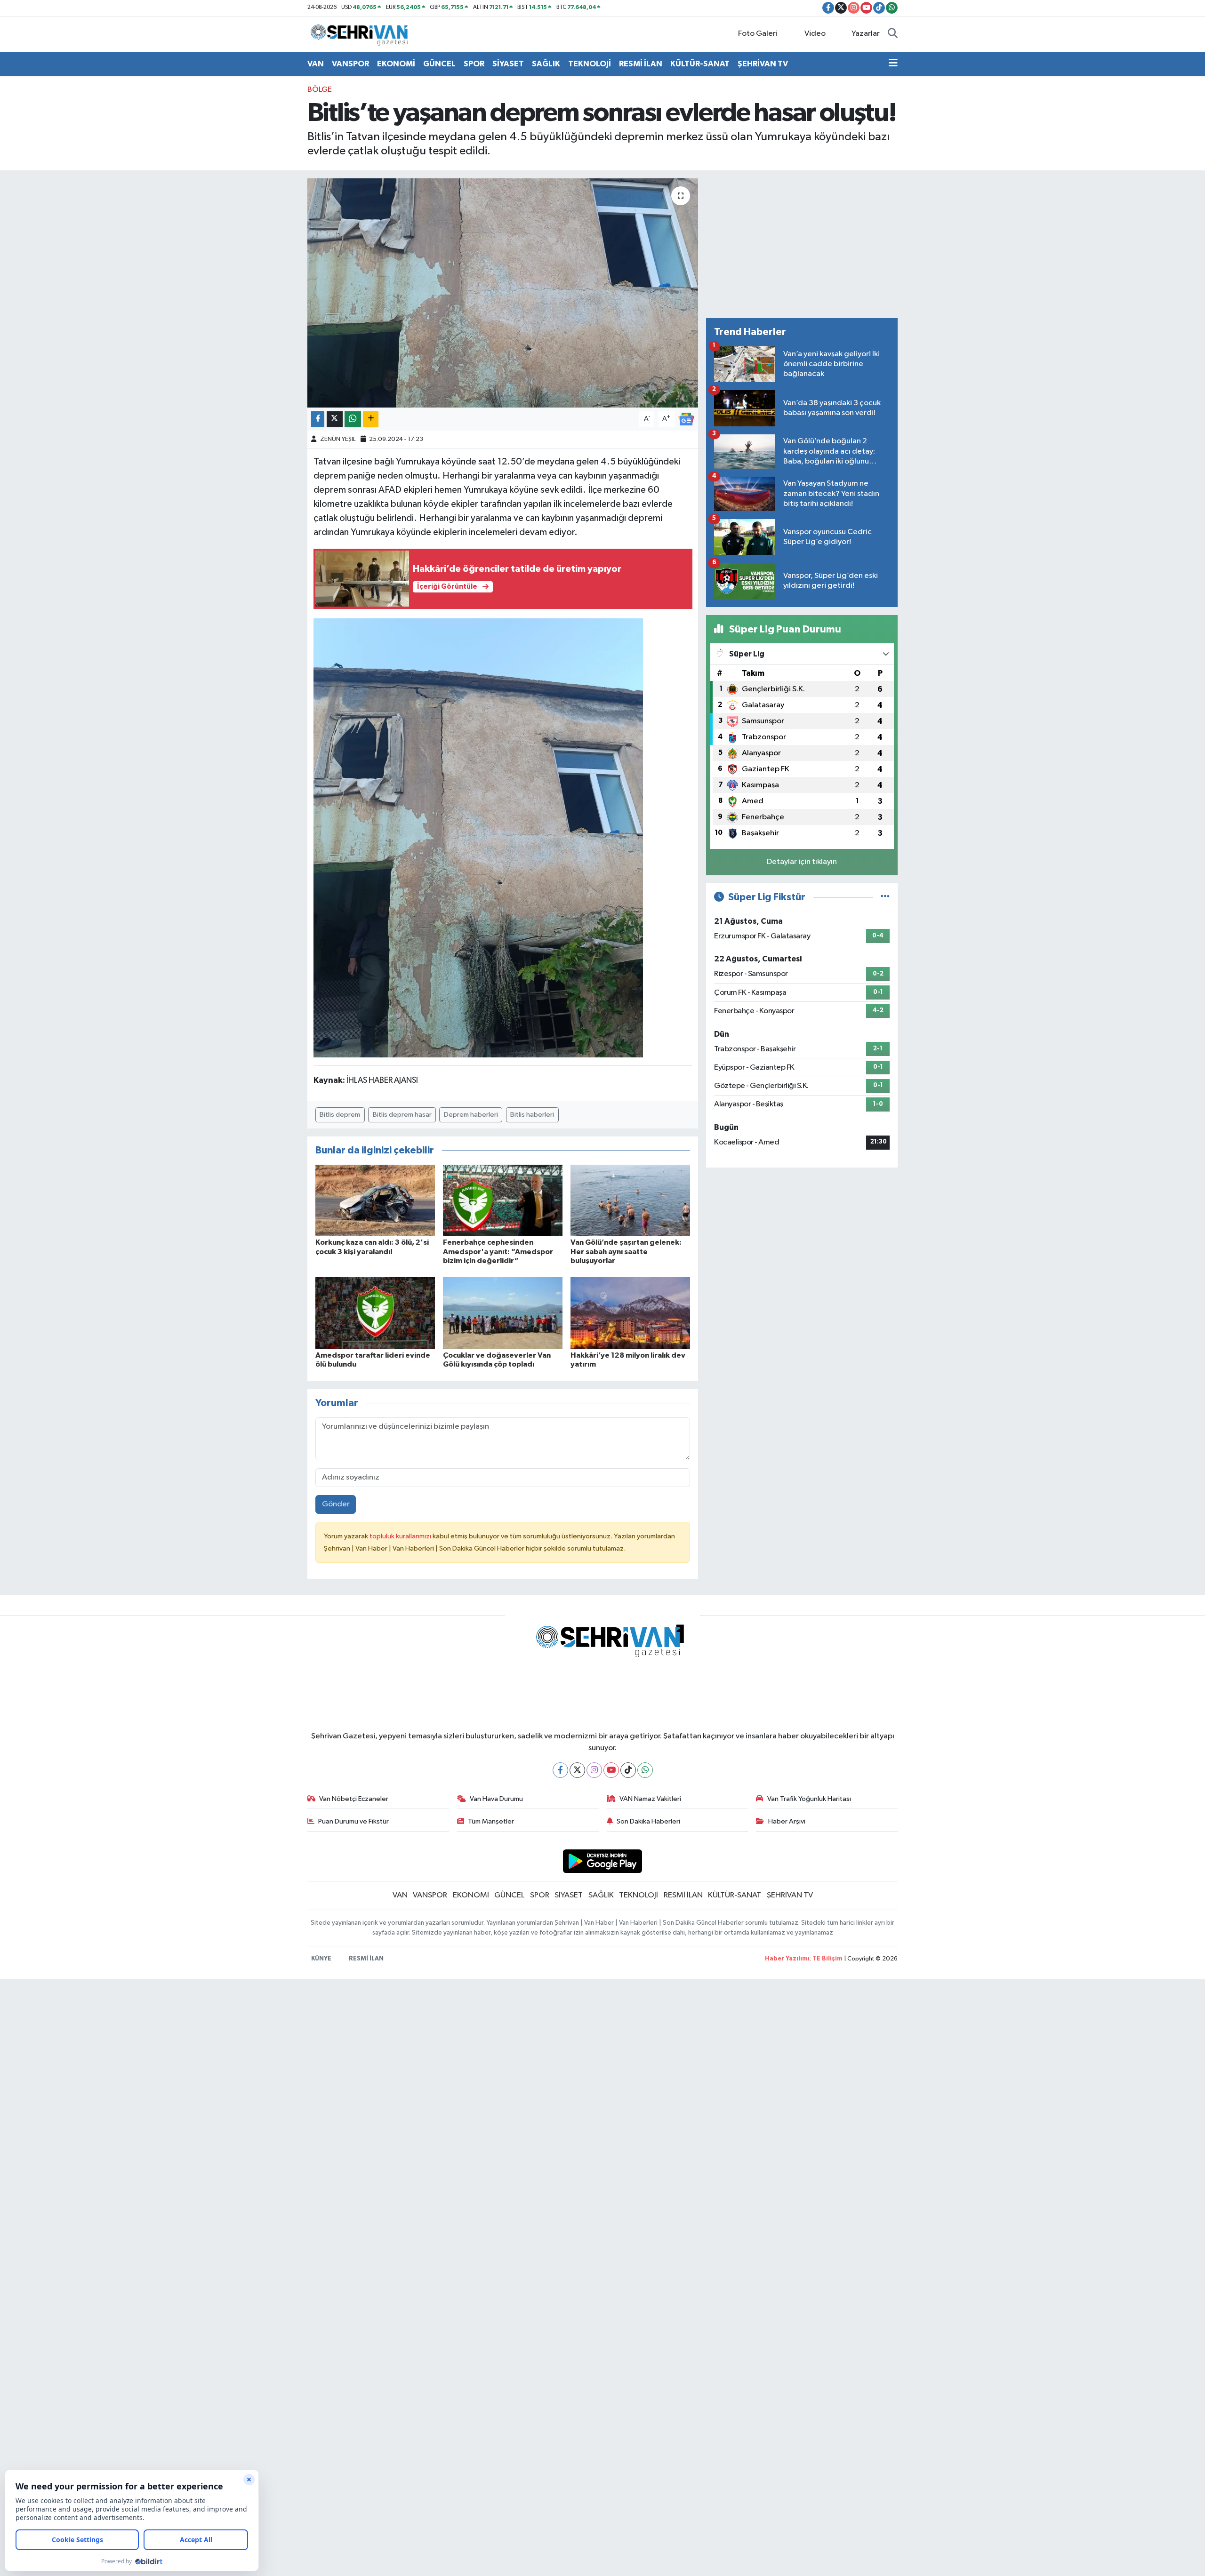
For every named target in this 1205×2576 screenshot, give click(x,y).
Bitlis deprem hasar (402, 1115)
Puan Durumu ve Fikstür (353, 1821)
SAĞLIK (546, 64)
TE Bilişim (827, 1959)
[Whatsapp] (645, 1770)
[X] (577, 1770)
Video (815, 34)
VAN (316, 64)
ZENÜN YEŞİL (338, 439)
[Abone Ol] (686, 419)
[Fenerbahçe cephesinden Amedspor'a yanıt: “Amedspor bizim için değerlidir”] (503, 1200)
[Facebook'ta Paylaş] (318, 419)
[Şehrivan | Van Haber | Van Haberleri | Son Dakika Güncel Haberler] (361, 34)
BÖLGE (320, 90)
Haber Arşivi (787, 1821)
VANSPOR (350, 64)
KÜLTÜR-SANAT (700, 64)
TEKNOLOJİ (590, 64)
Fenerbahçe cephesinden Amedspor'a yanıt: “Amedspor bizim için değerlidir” (498, 1251)
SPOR (474, 64)
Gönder (336, 1504)
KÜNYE (321, 1959)
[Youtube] (611, 1770)
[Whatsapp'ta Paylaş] (353, 419)
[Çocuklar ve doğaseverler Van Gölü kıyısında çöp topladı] (503, 1313)
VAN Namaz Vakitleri (650, 1799)
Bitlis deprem (340, 1115)
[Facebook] (560, 1770)
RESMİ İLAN (641, 64)
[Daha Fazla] (371, 419)
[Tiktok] (628, 1770)
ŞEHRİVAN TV (763, 64)
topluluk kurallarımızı (401, 1536)
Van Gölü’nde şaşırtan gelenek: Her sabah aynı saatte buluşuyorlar (626, 1251)
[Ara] (893, 34)
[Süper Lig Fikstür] (885, 897)
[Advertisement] (802, 244)
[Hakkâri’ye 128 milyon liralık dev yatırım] (630, 1313)
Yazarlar (866, 34)
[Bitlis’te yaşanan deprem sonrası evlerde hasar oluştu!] (503, 293)
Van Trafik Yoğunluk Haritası (809, 1799)
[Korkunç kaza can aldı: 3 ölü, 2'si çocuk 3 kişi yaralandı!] (375, 1200)
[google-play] (603, 1861)
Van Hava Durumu (496, 1799)
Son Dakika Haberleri (648, 1821)
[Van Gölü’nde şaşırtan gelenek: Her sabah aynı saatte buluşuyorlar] (630, 1200)
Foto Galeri (758, 34)
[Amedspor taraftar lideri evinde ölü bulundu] (375, 1313)
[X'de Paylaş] (335, 419)
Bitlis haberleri (532, 1115)
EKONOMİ (396, 64)
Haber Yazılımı (787, 1959)
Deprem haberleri (471, 1115)
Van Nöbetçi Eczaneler (354, 1799)
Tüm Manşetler (491, 1821)
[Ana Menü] (893, 64)
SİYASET (508, 64)
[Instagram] (594, 1770)
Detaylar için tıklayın (802, 862)
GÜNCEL (439, 64)
